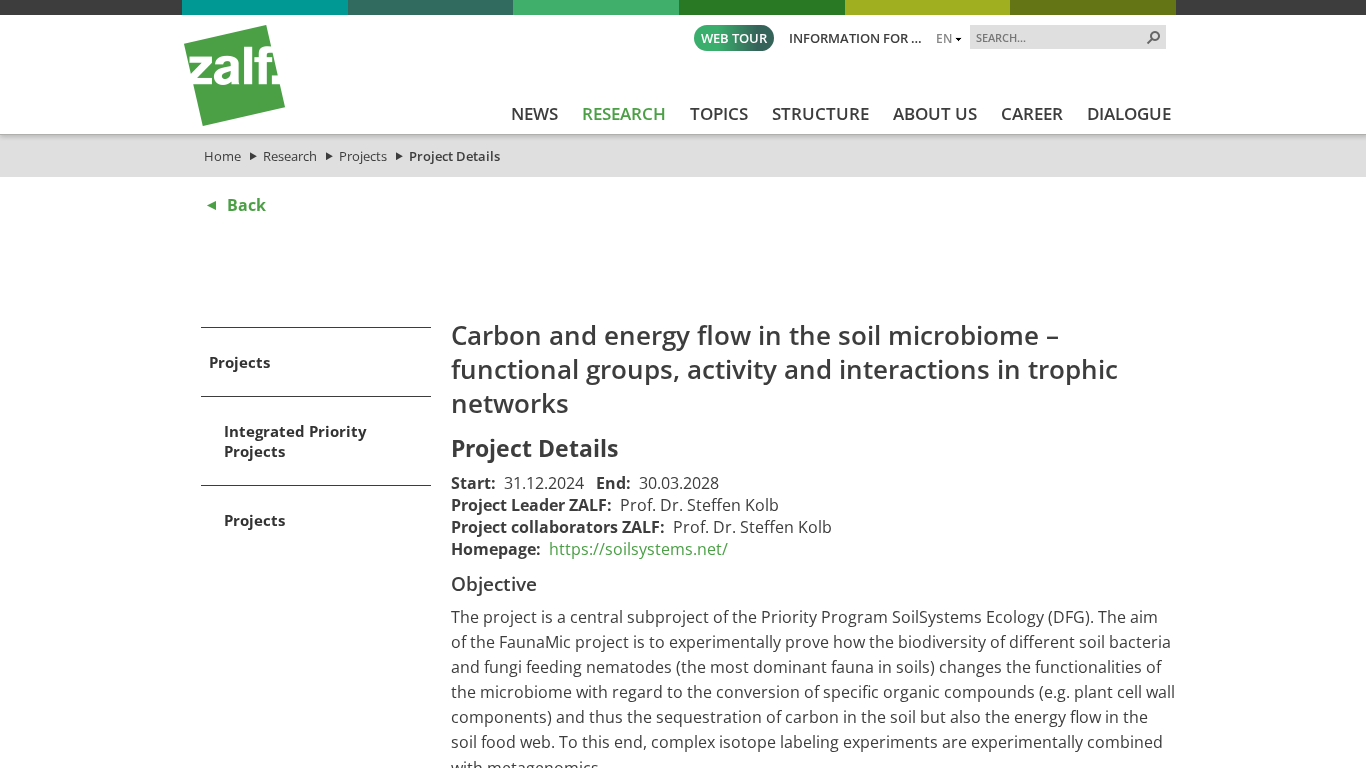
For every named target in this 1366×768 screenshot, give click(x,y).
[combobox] (1060, 37)
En (944, 38)
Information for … (855, 38)
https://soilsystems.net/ (638, 549)
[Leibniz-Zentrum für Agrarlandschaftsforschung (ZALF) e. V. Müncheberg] (234, 121)
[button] (1154, 37)
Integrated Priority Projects (295, 441)
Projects (363, 156)
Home (222, 156)
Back (246, 205)
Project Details (454, 156)
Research (290, 156)
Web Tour (734, 38)
